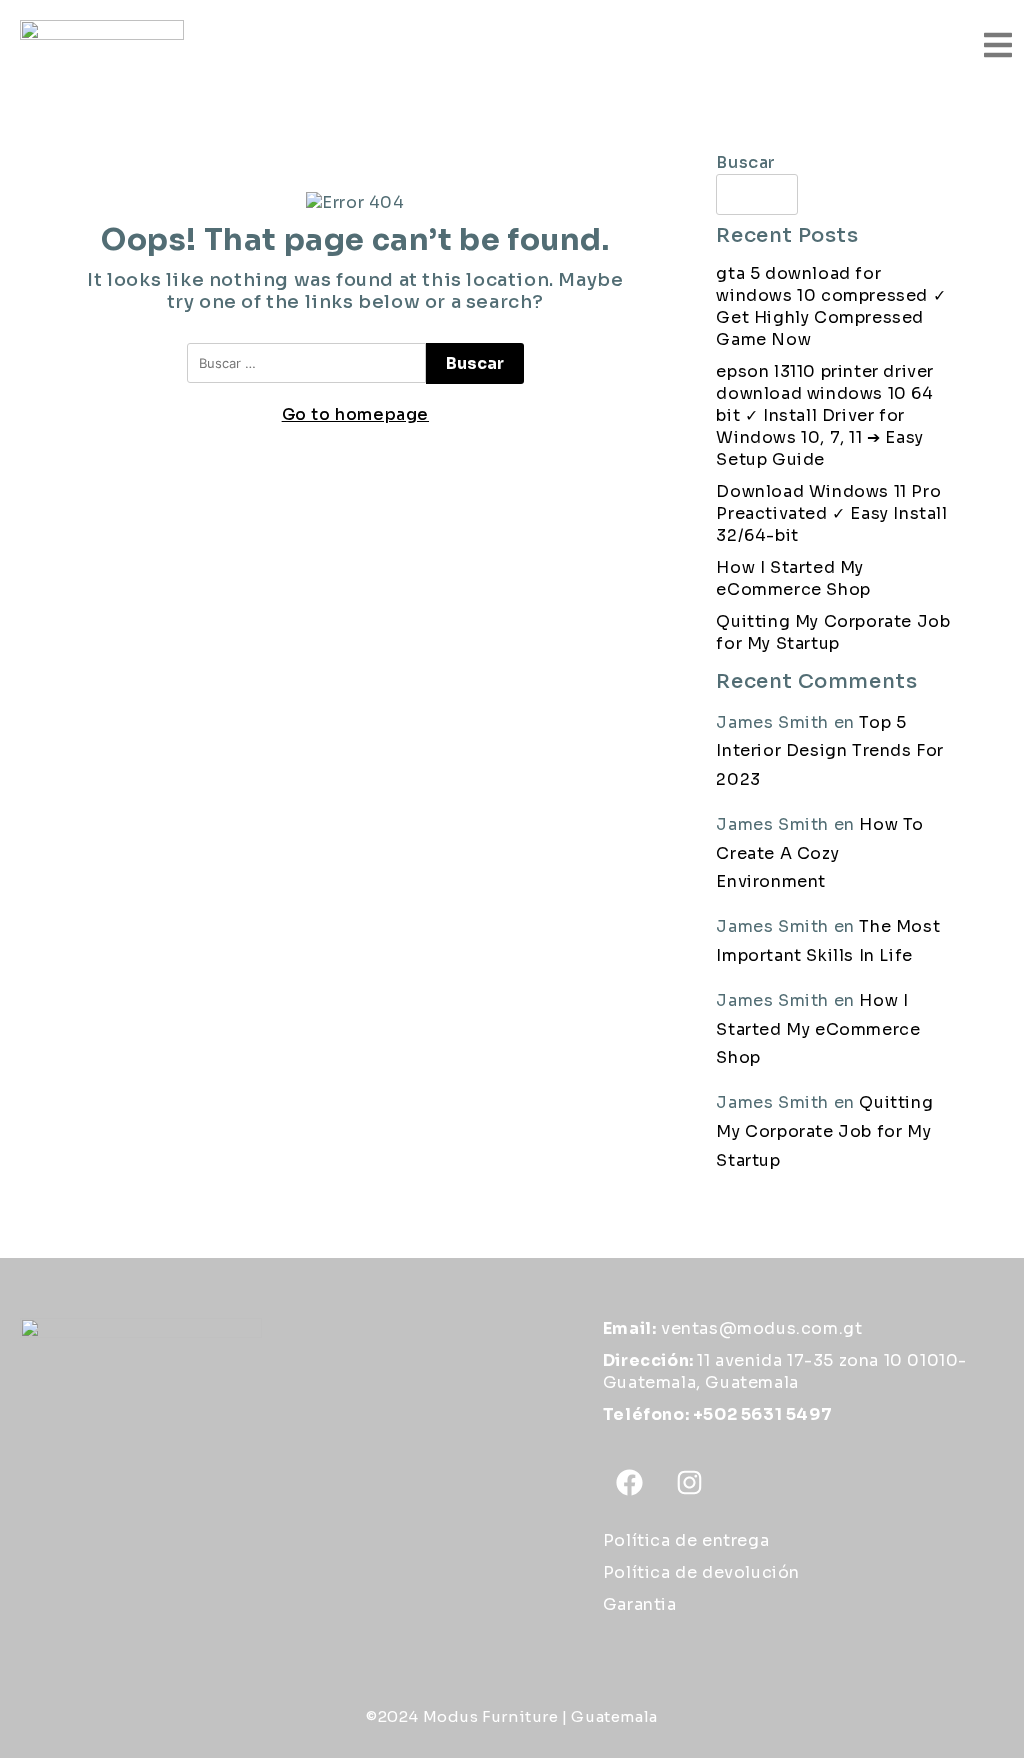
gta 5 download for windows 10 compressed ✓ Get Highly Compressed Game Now (831, 306)
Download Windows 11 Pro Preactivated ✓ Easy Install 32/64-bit (831, 513)
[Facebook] (630, 1483)
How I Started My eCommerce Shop (793, 578)
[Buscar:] (306, 363)
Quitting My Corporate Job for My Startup (833, 632)
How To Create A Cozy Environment (820, 853)
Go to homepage (355, 414)
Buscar (746, 162)
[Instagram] (689, 1483)
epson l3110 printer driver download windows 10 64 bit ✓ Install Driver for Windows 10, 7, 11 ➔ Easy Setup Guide (825, 415)
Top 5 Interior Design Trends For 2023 (830, 751)
